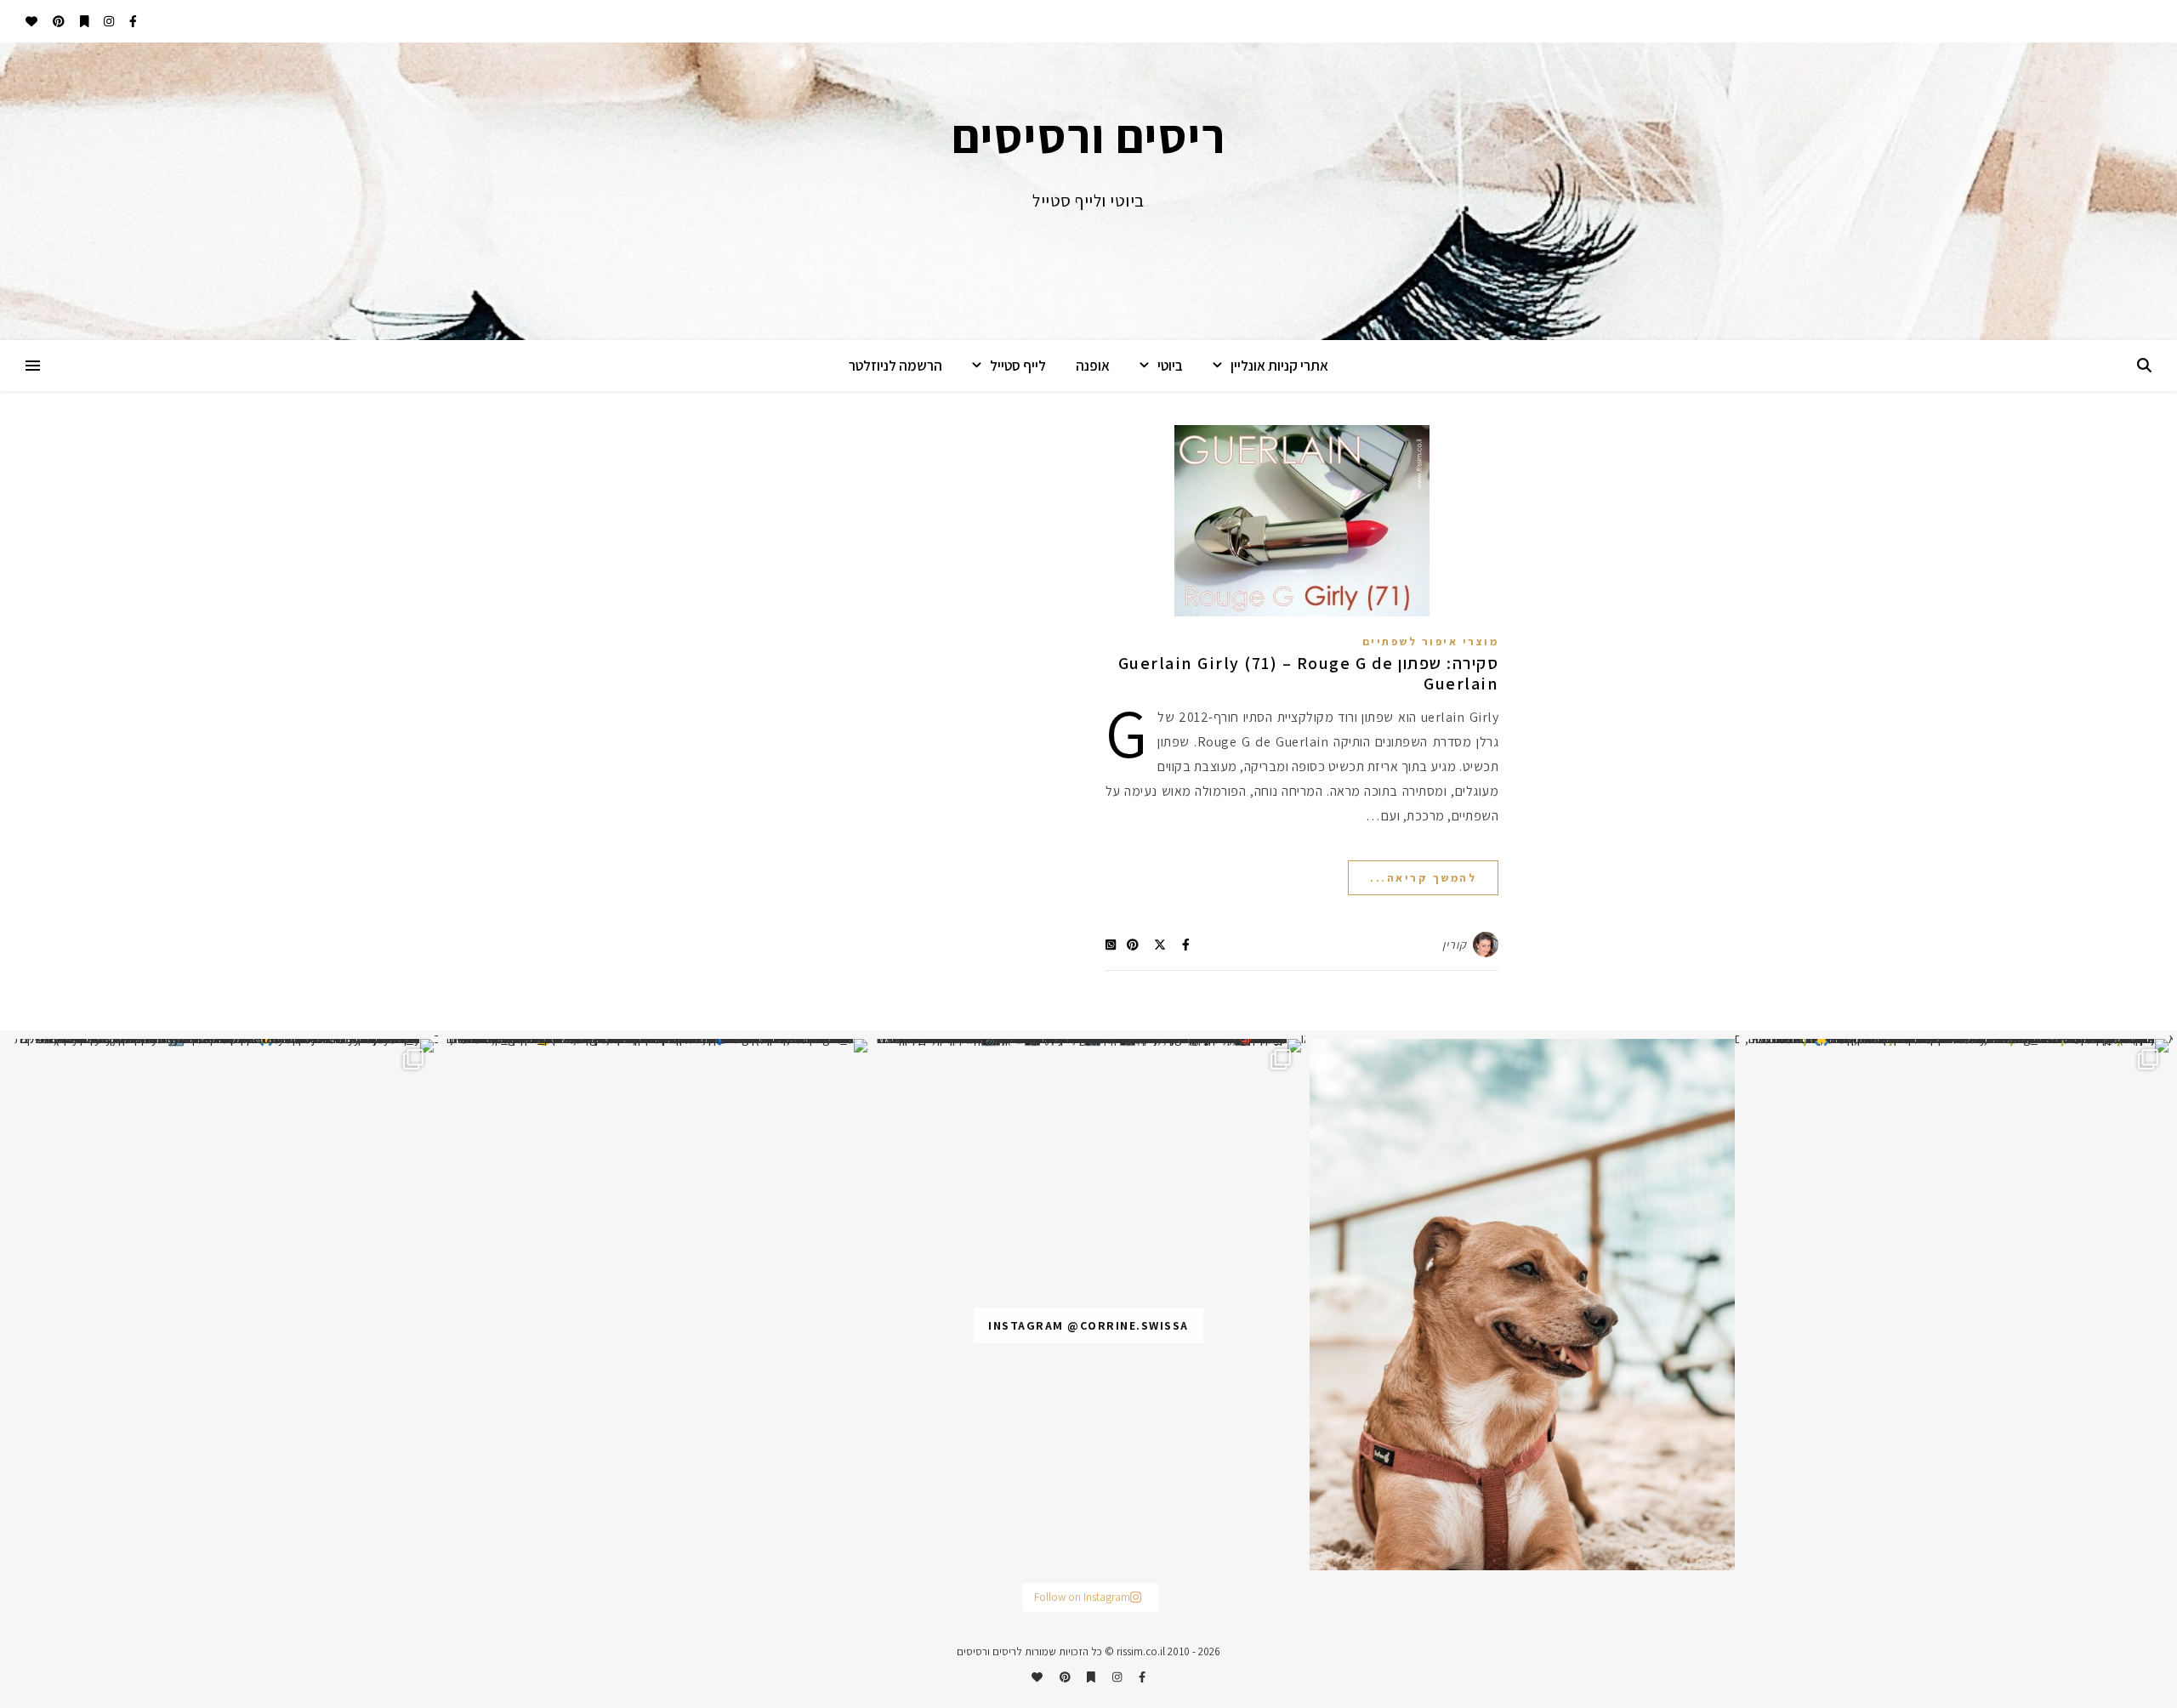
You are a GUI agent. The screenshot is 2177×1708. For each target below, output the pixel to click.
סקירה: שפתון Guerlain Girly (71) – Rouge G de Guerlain (1309, 673)
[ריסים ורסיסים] (1088, 191)
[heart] (31, 21)
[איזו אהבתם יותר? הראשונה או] (1088, 1046)
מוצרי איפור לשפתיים (1431, 641)
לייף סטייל (1018, 366)
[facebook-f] (132, 21)
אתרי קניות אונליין (1279, 366)
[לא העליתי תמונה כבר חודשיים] (1522, 1305)
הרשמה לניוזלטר (895, 366)
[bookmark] (83, 21)
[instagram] (108, 21)
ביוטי (1170, 366)
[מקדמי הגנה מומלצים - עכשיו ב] (221, 1046)
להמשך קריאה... (1423, 878)
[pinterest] (57, 21)
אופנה (1093, 366)
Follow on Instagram (1082, 1597)
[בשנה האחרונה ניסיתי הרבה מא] (1956, 1046)
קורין (1455, 945)
